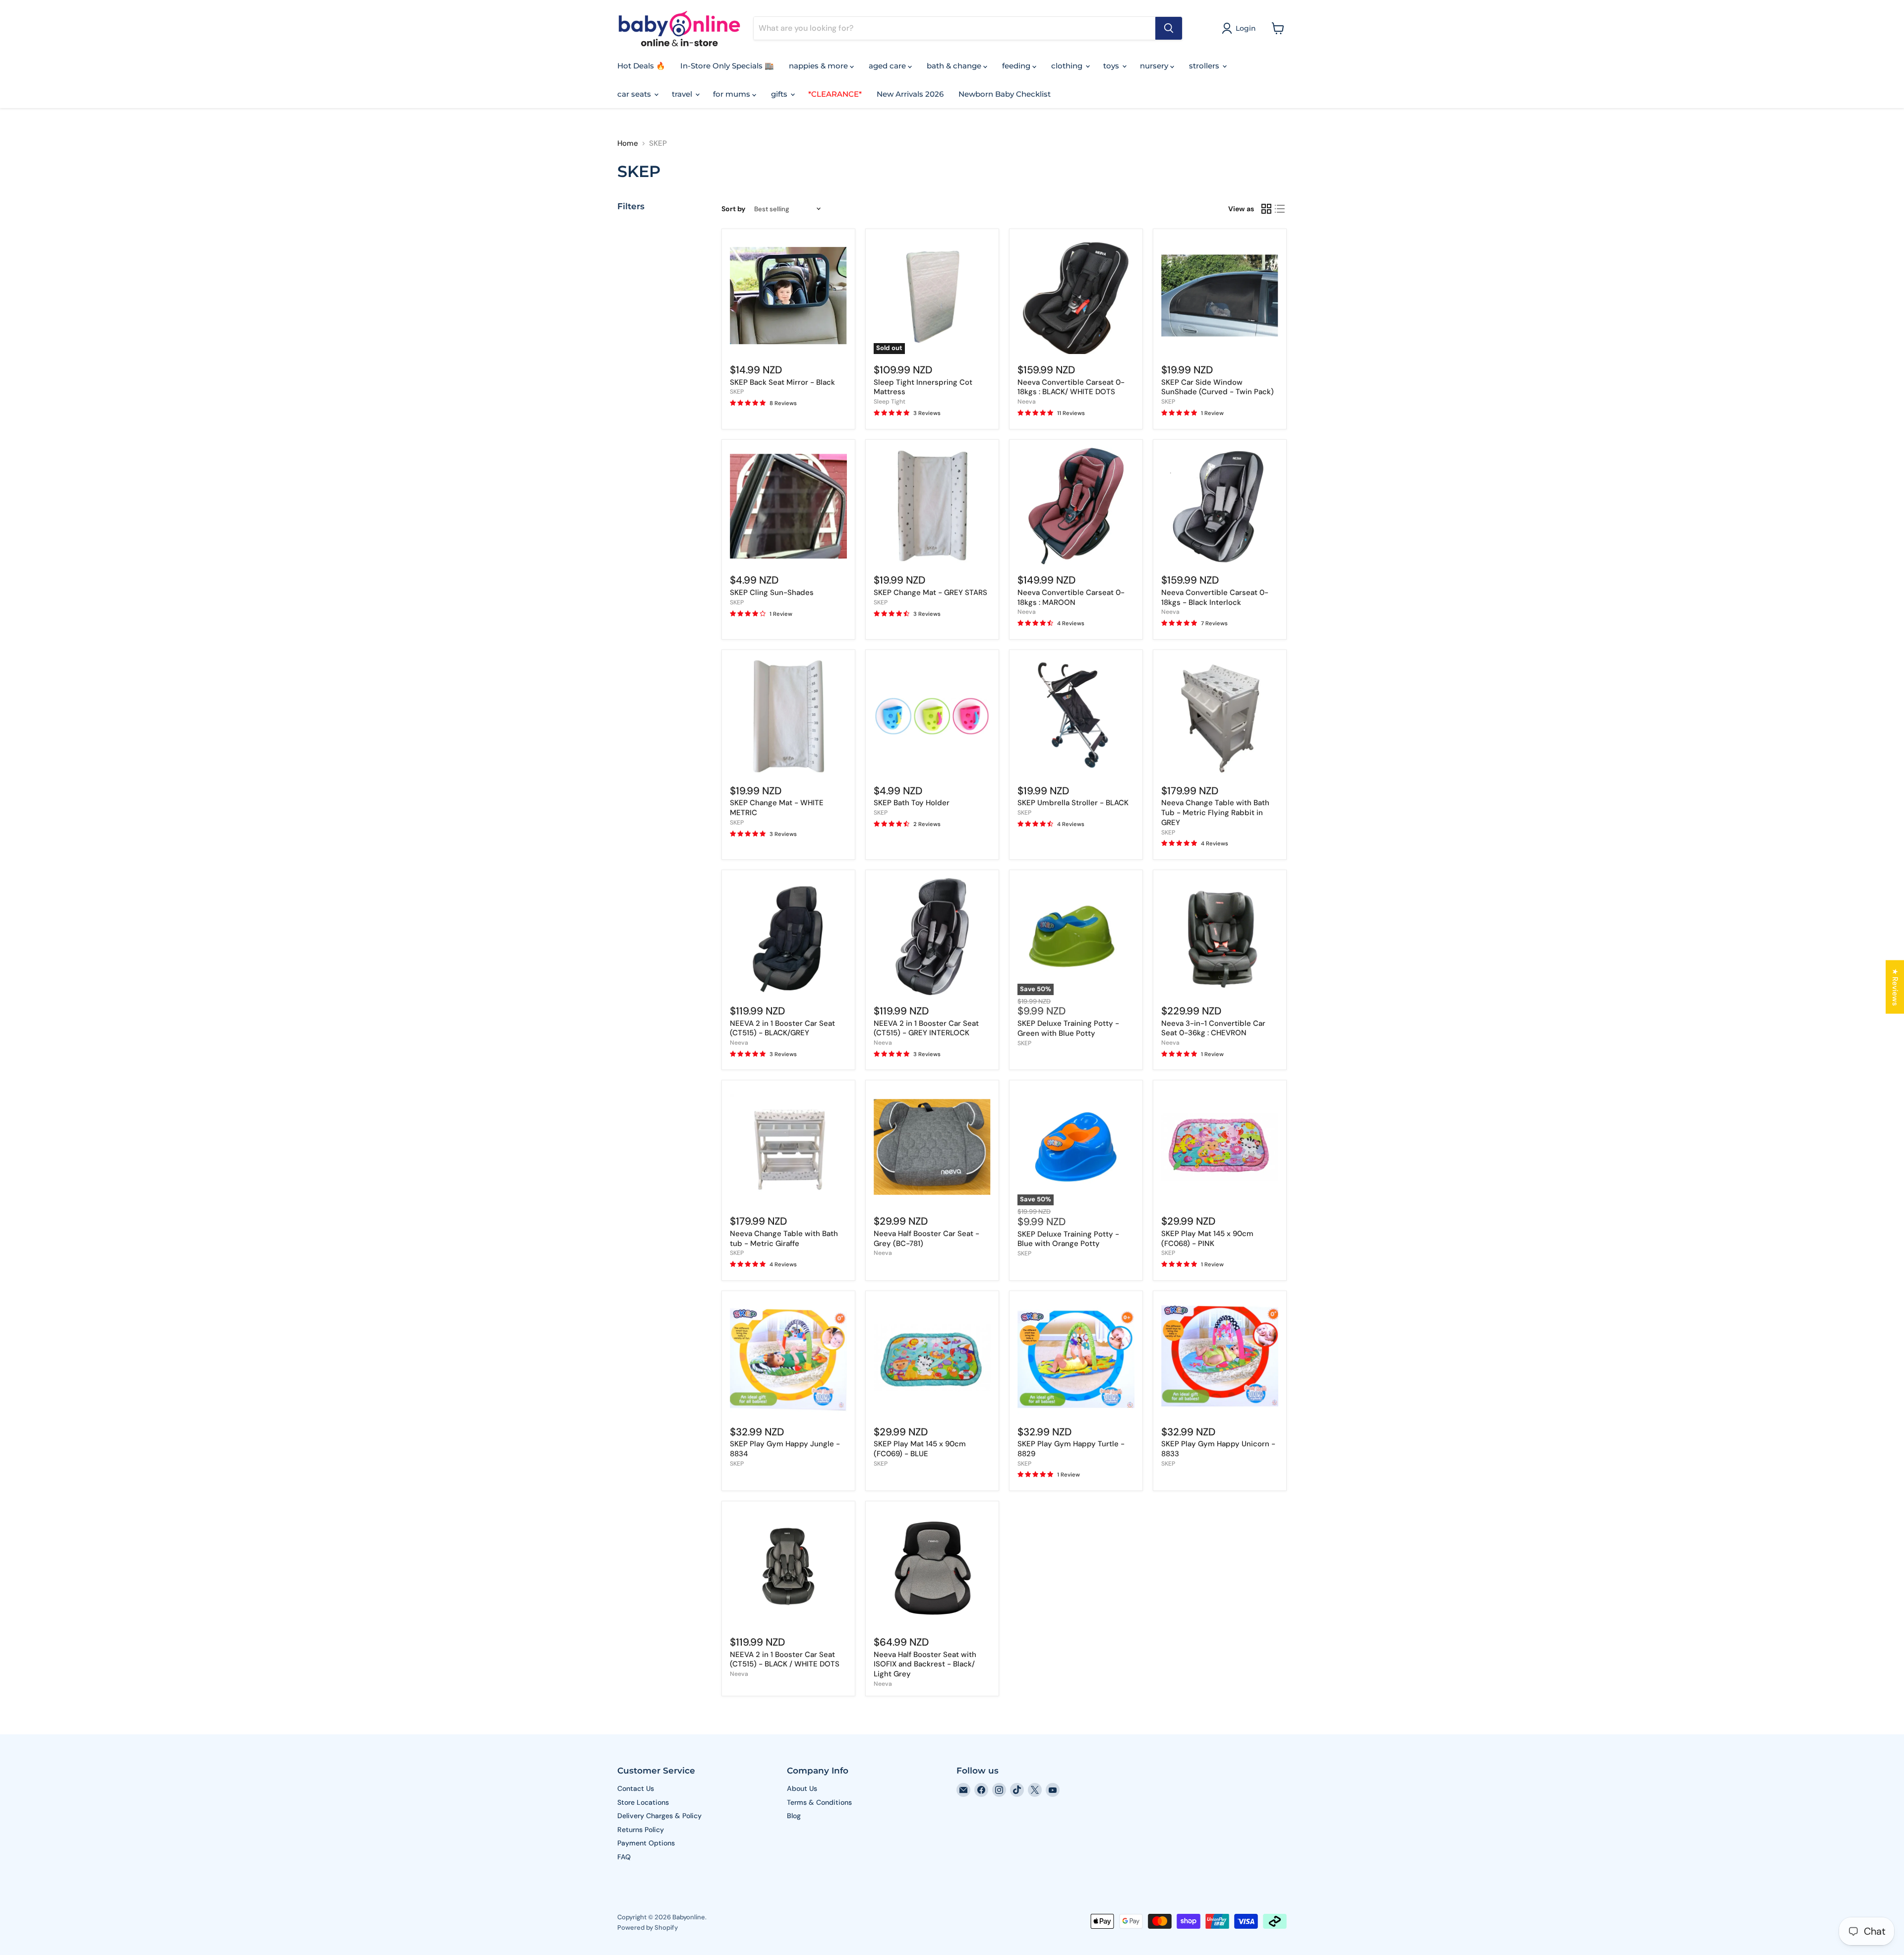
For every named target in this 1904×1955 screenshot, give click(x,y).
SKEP (737, 392)
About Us (802, 1788)
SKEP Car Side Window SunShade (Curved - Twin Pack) (1218, 387)
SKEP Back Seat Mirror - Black (782, 382)
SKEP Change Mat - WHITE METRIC (777, 808)
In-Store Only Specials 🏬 (727, 66)
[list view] (1280, 209)
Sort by (733, 209)
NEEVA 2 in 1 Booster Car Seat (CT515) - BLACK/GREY (782, 1028)
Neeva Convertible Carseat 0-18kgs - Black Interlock (1215, 597)
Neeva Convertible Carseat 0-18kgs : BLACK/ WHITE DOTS (1071, 387)
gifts (780, 94)
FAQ (624, 1857)
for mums (733, 94)
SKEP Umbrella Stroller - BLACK (1073, 803)
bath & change (955, 66)
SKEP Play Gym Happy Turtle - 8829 (1071, 1449)
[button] (1241, 28)
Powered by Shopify (648, 1927)
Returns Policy (641, 1830)
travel (683, 94)
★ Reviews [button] (1895, 987)
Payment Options (646, 1843)
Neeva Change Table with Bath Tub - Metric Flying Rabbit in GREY (1215, 812)
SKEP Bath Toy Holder (912, 803)
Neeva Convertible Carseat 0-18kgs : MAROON (1071, 597)
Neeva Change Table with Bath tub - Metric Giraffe (784, 1239)
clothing (1068, 66)
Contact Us (636, 1788)
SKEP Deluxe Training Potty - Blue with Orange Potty (1068, 1239)
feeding (1017, 66)
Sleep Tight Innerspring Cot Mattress (923, 387)
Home (628, 144)
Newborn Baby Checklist (1005, 94)
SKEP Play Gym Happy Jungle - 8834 (785, 1449)
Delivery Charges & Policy (659, 1816)
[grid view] (1266, 209)
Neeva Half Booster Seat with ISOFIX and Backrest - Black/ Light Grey (925, 1664)
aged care (888, 66)
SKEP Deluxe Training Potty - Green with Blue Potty (1068, 1028)
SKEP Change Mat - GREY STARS (930, 592)
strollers (1205, 66)
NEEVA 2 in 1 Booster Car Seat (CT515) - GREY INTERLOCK (926, 1028)
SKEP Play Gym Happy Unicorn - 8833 (1218, 1449)
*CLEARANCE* (835, 94)
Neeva (1027, 402)
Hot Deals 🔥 (641, 66)
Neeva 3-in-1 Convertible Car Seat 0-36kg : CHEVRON (1213, 1028)
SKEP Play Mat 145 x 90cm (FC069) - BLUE (920, 1449)
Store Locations (643, 1802)
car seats (635, 94)
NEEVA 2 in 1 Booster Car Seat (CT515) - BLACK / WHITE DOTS (785, 1659)
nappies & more (819, 66)
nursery (1155, 66)
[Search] (1169, 28)
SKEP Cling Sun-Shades (772, 592)
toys (1112, 66)
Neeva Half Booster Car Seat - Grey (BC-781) (926, 1239)
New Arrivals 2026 (910, 94)
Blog (794, 1816)
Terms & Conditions (819, 1802)
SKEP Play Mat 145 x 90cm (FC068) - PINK (1207, 1239)
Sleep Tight (890, 402)
